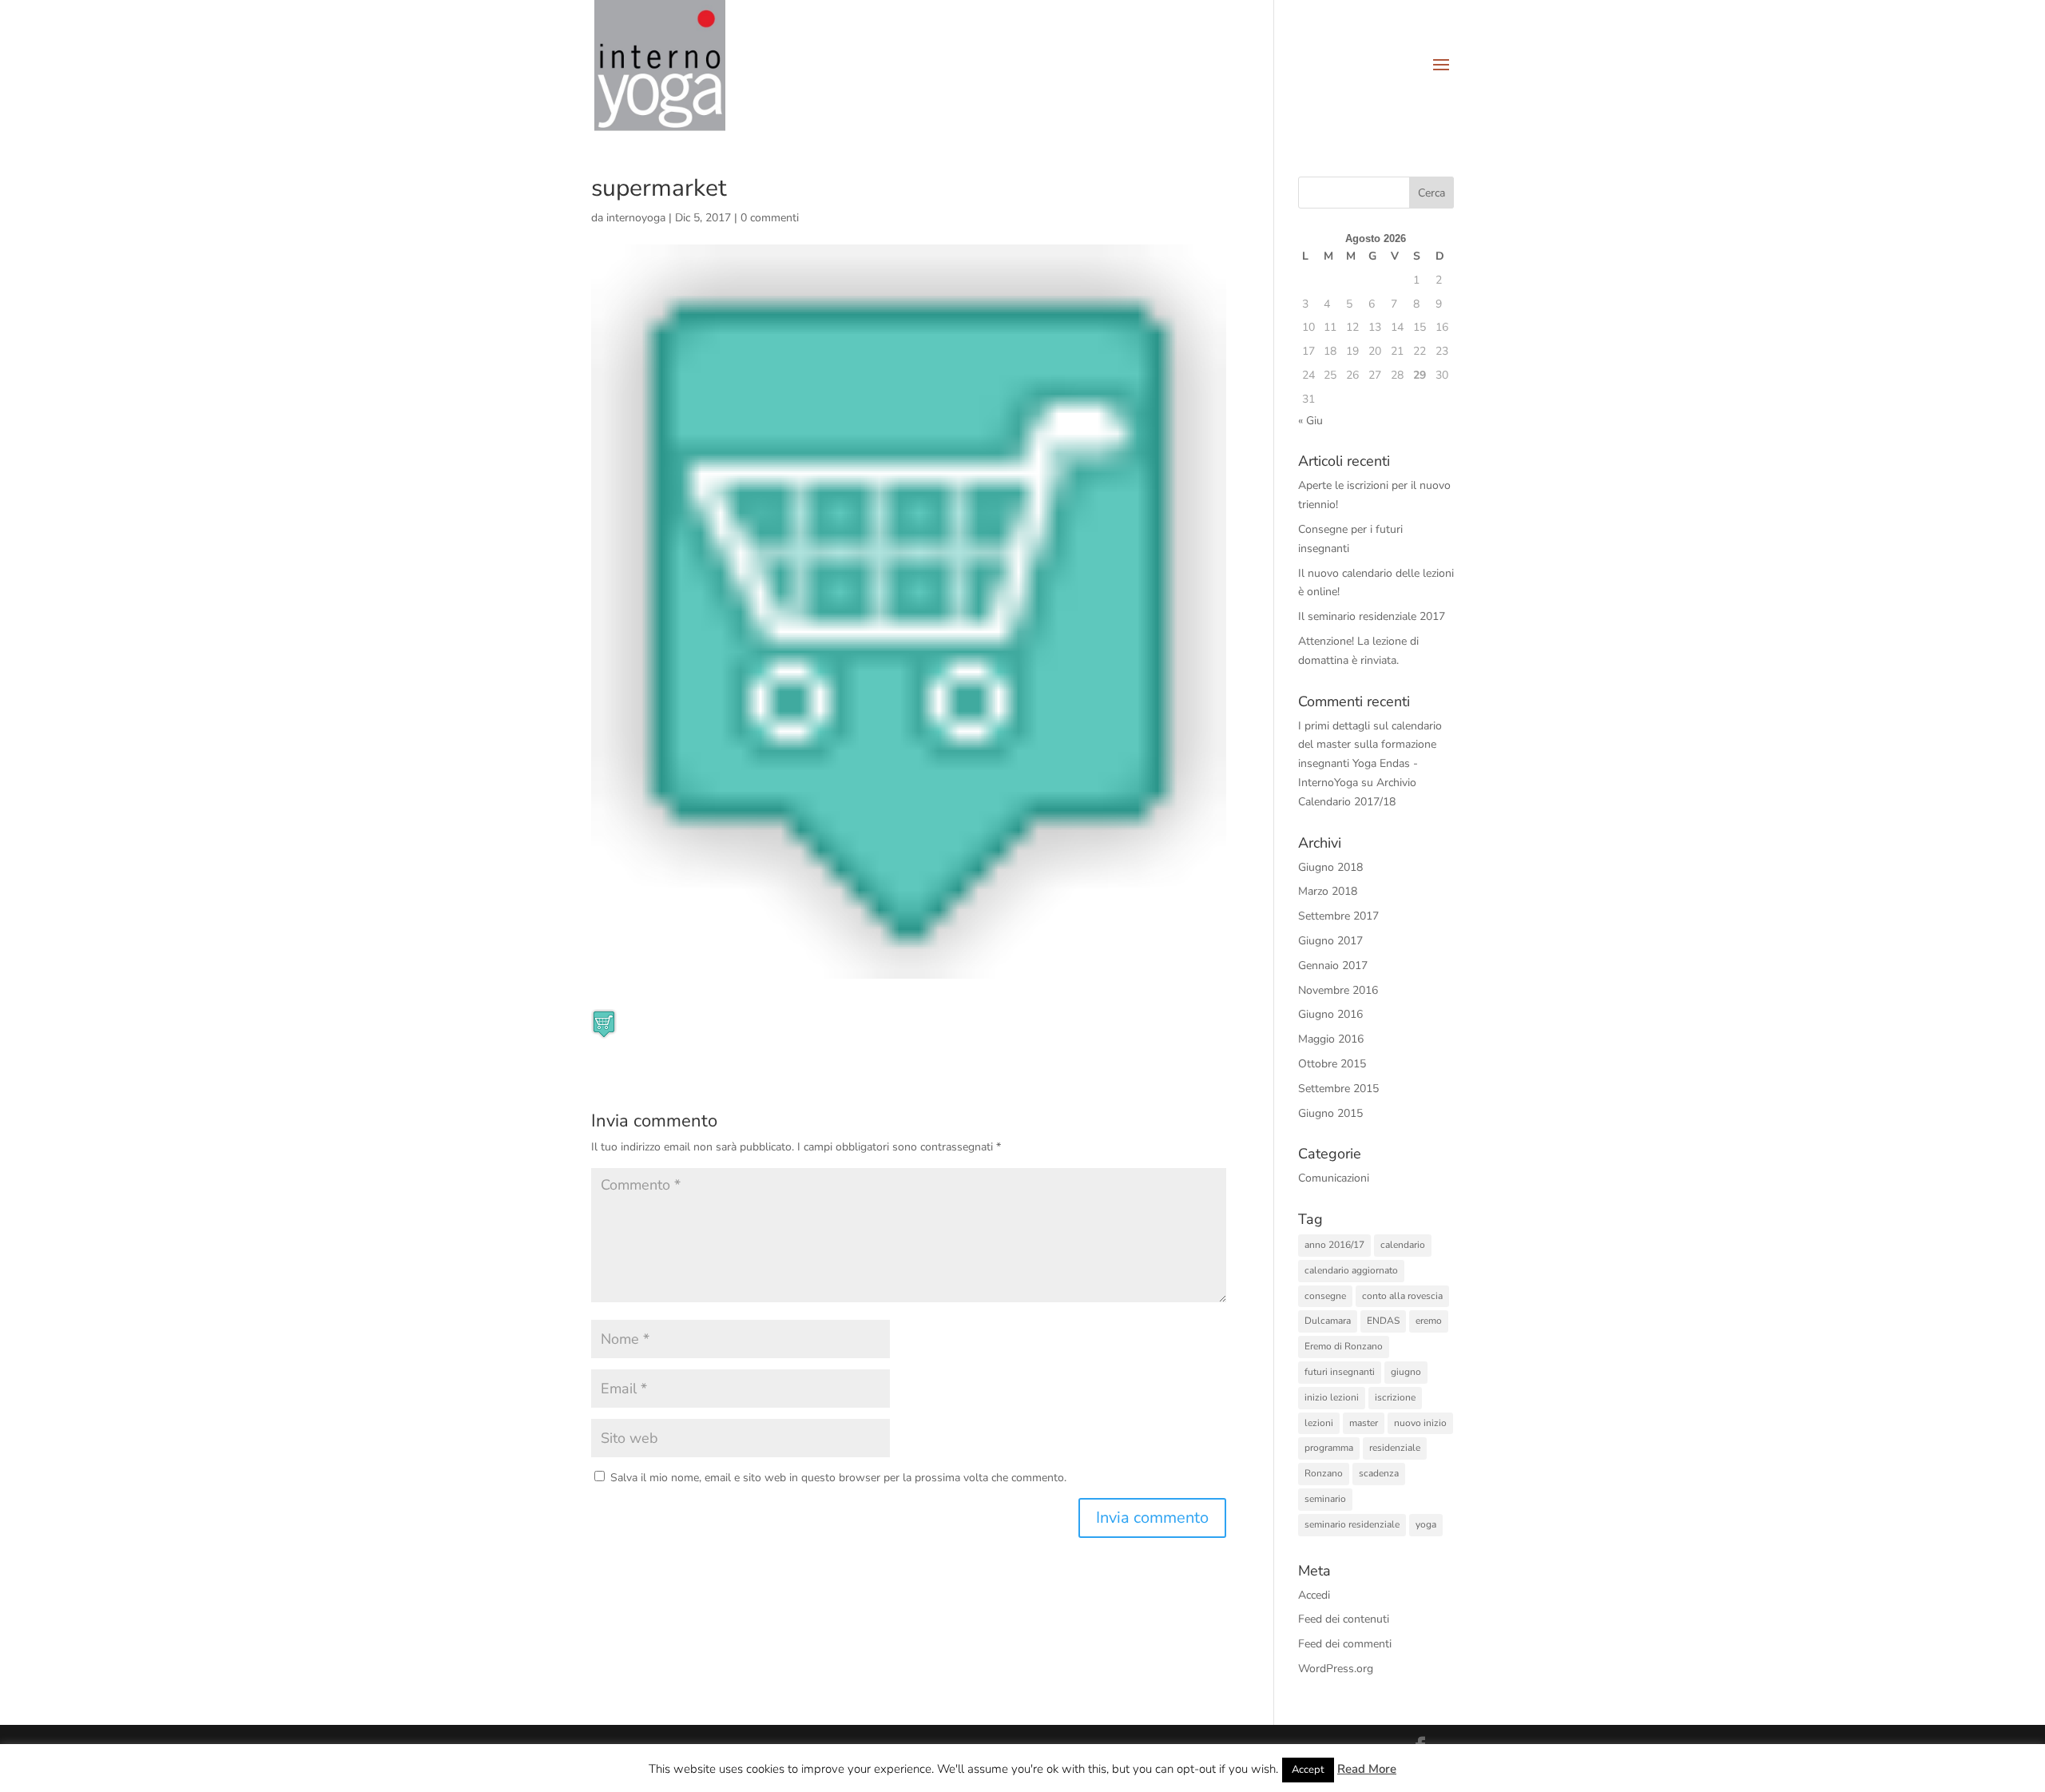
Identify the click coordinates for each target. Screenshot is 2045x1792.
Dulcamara (1328, 1321)
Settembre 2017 (1338, 916)
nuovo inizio (1420, 1423)
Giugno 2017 (1330, 941)
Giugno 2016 (1330, 1014)
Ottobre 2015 (1332, 1064)
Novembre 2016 (1338, 990)
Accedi (1314, 1595)
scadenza (1379, 1473)
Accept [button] (1308, 1770)
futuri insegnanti (1340, 1372)
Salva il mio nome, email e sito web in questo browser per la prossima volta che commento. (838, 1478)
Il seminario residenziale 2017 (1372, 616)
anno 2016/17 (1334, 1245)
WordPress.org (1336, 1669)
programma (1329, 1448)
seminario (1325, 1499)
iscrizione (1395, 1397)
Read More (1367, 1769)
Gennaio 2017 (1333, 966)
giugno (1406, 1372)
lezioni (1319, 1423)
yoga (1426, 1524)
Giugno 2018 (1330, 867)
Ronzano (1324, 1473)
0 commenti (770, 218)
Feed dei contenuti (1344, 1619)
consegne (1325, 1296)
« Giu (1310, 421)
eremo (1429, 1321)
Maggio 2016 (1331, 1039)
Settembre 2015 (1338, 1089)
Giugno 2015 (1330, 1113)
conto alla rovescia (1402, 1296)
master (1364, 1423)
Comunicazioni (1334, 1178)
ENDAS (1383, 1321)
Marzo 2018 (1328, 891)
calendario (1403, 1245)
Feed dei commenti (1345, 1644)
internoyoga (636, 218)
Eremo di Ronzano (1344, 1346)
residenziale (1395, 1448)
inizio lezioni (1332, 1397)
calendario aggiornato (1351, 1270)
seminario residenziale (1352, 1524)
